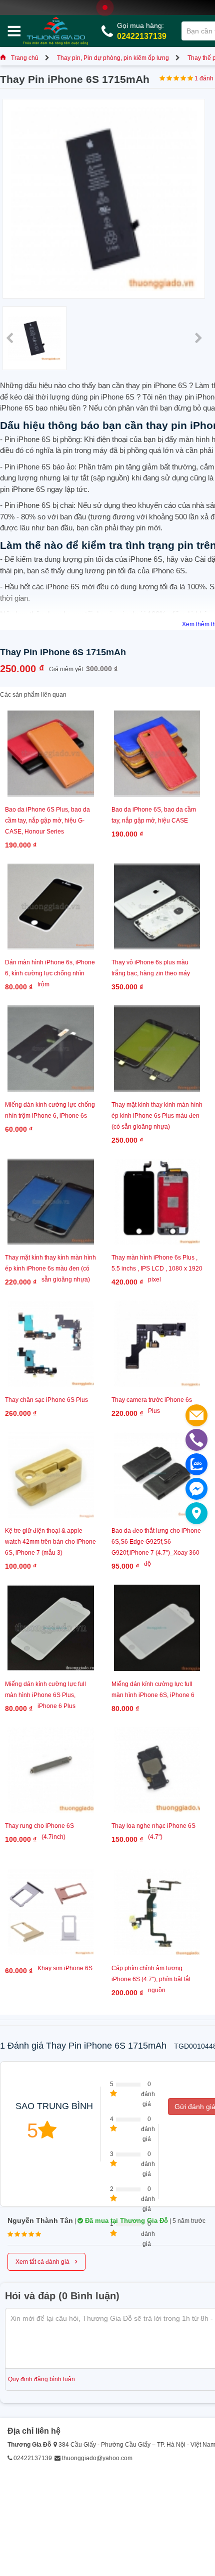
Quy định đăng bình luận (41, 2379)
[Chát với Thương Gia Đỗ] (196, 1489)
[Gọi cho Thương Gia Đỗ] (196, 1440)
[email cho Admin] (196, 1415)
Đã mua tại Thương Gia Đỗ (125, 2221)
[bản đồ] (196, 1513)
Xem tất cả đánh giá (46, 2261)
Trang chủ (25, 58)
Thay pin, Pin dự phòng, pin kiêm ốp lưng (113, 58)
